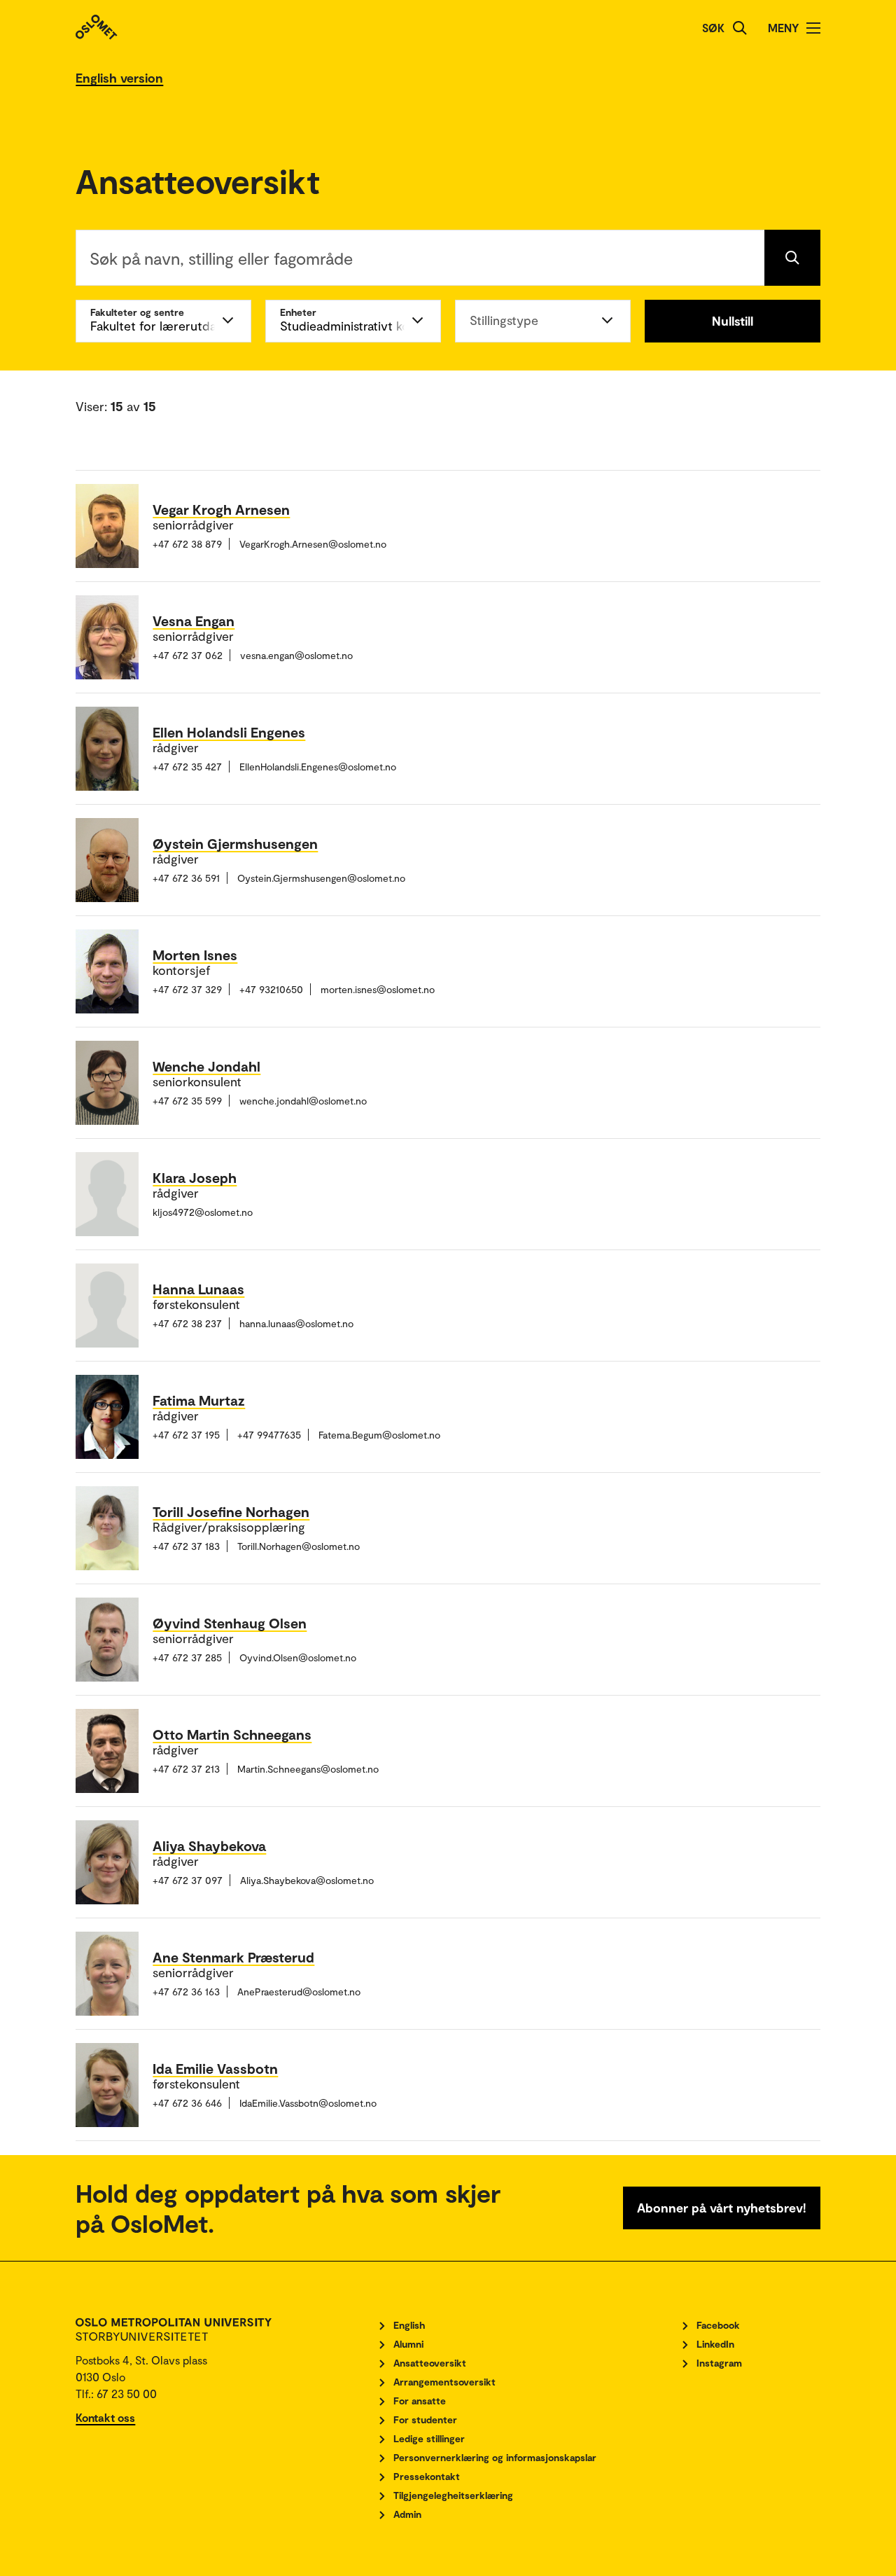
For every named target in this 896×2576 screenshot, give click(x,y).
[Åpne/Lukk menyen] (813, 28)
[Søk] (740, 28)
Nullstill (733, 321)
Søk (713, 28)
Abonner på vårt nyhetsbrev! (722, 2208)
